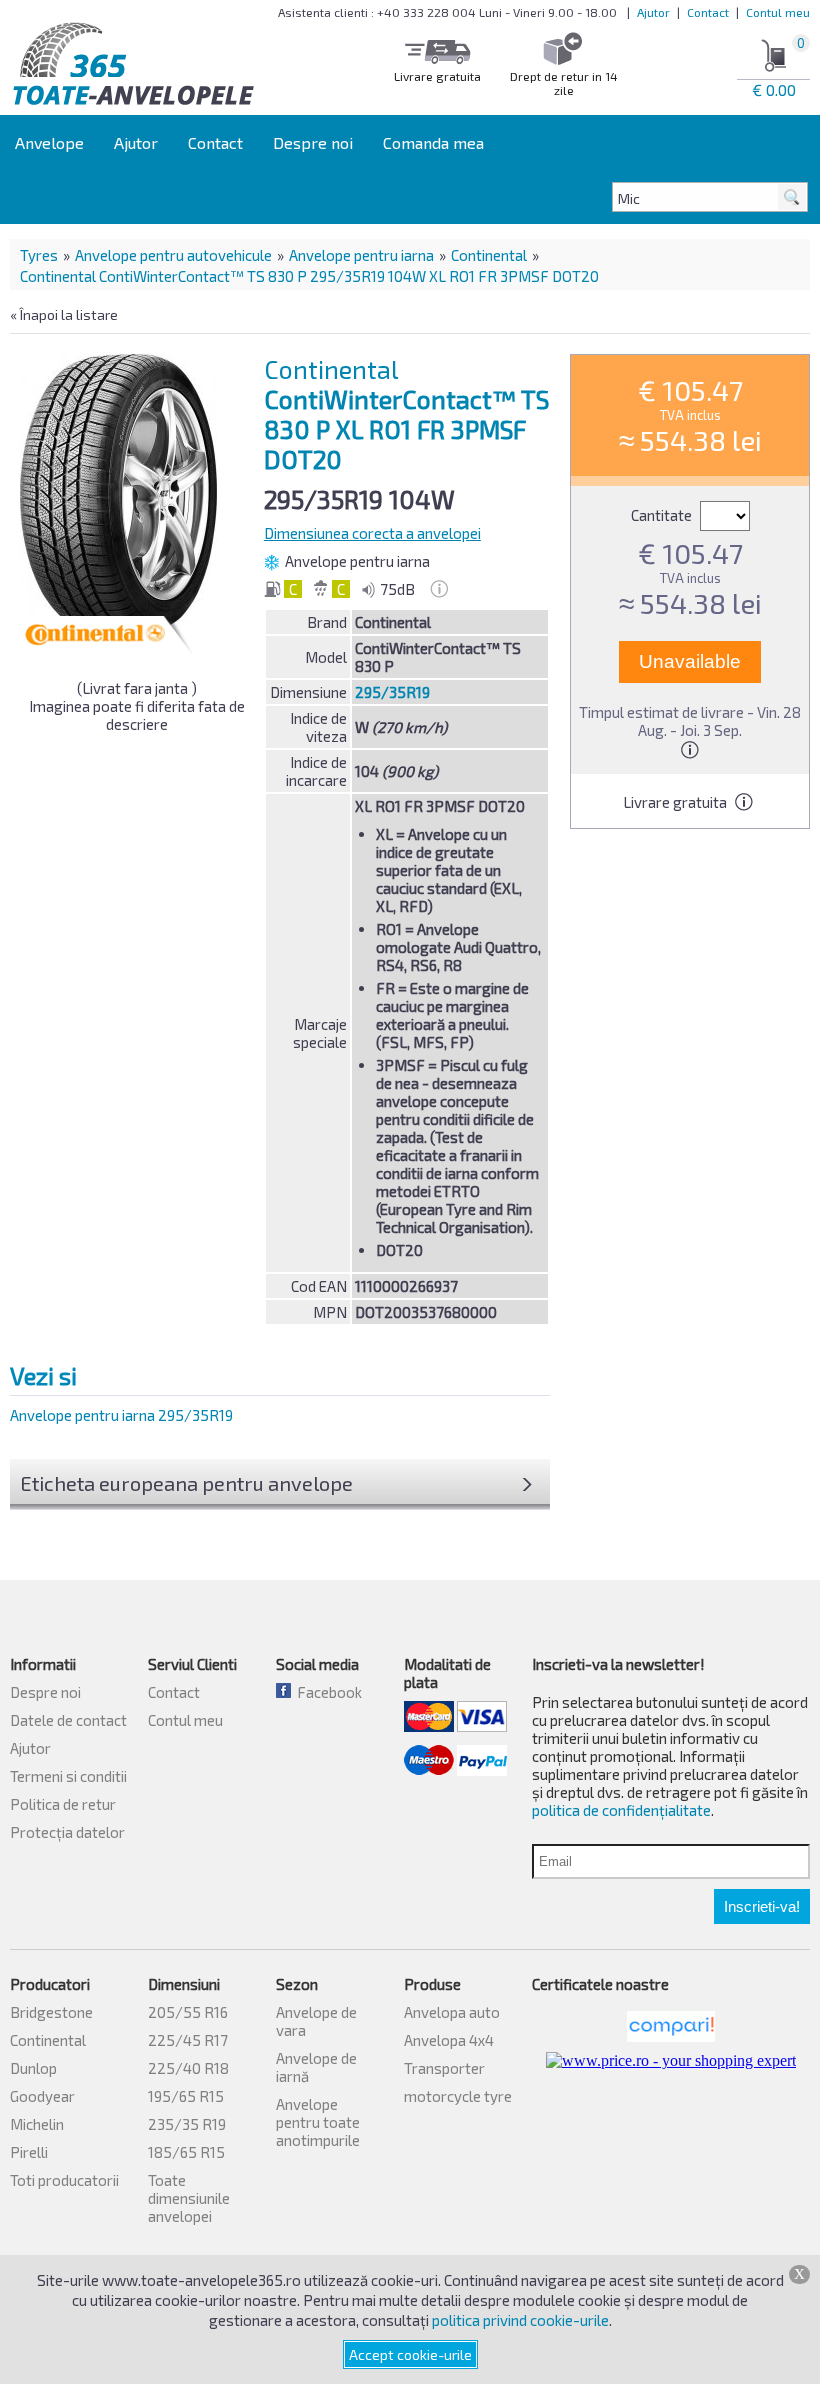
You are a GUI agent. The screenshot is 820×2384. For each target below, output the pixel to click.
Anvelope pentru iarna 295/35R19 (121, 1415)
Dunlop (33, 2068)
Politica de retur (63, 1804)
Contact (708, 12)
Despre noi (313, 142)
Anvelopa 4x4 (449, 2040)
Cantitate (663, 515)
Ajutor (653, 12)
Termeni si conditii (68, 1776)
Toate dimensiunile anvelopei (189, 2198)
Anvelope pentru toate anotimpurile (318, 2122)
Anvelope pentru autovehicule (173, 255)
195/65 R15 (186, 2096)
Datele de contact (68, 1720)
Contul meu (778, 12)
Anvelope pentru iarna (361, 255)
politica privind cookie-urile (520, 2320)
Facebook (326, 1692)
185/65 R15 (186, 2152)
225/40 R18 (188, 2068)
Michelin (37, 2124)
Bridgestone (51, 2012)
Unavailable (690, 661)
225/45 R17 (188, 2040)
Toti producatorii (64, 2180)
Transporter (444, 2068)
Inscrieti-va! (762, 1906)
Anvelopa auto (452, 2012)
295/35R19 (392, 692)
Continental (489, 255)
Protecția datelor (67, 1832)
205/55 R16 (188, 2012)
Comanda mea (433, 142)
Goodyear (42, 2096)
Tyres (39, 255)
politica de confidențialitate (621, 1810)
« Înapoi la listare (64, 314)
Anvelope (49, 142)
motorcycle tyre (458, 2096)
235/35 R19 (187, 2124)
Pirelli (29, 2152)
